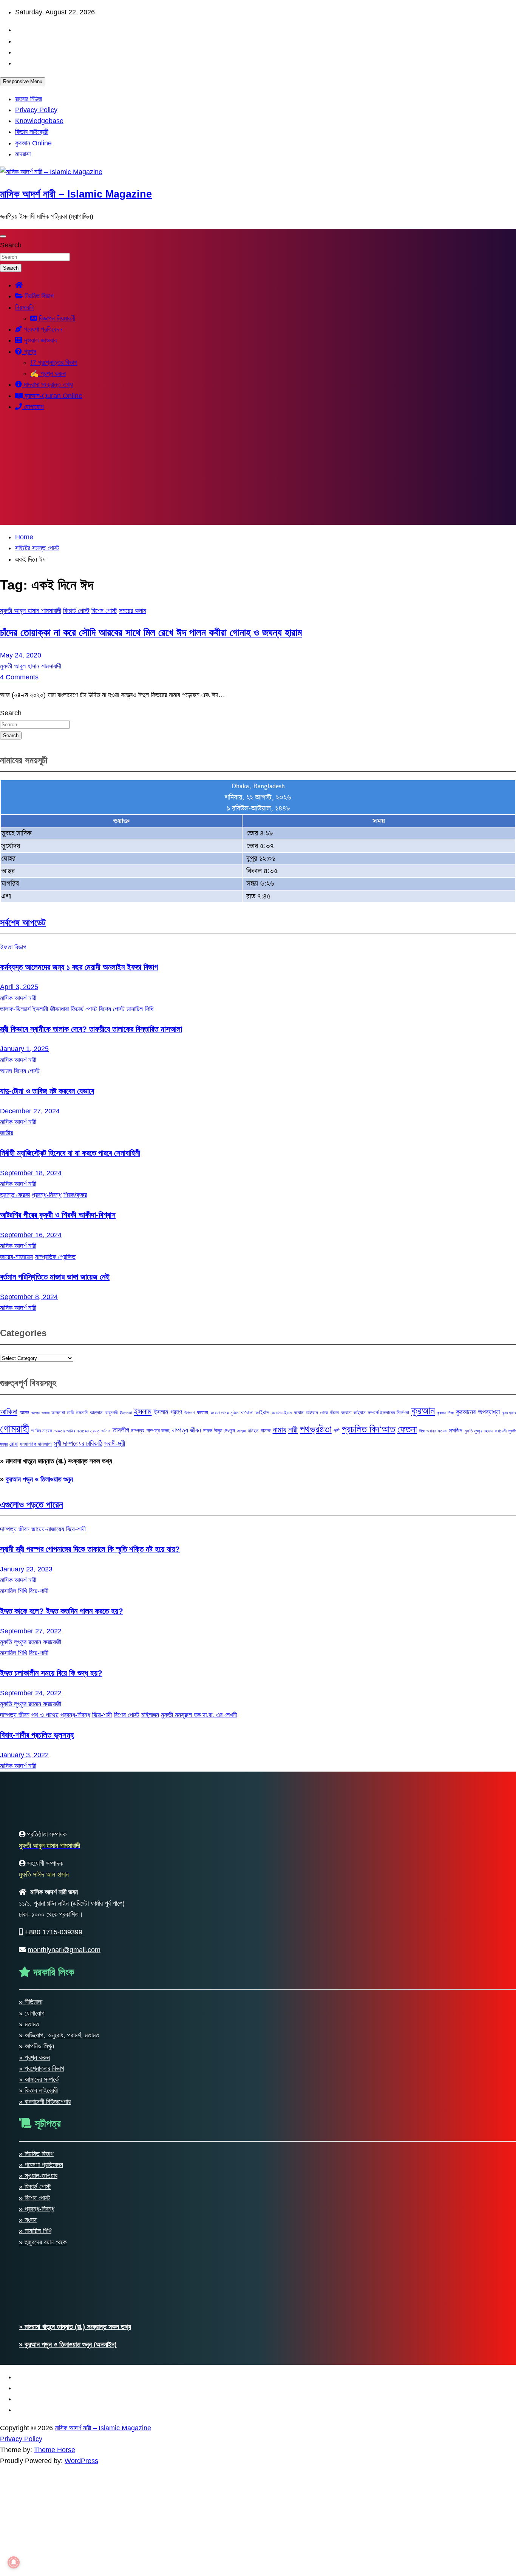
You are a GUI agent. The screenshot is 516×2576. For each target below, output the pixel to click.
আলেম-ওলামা (40, 1413)
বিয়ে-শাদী (76, 1529)
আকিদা (9, 1411)
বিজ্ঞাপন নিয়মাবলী (56, 318)
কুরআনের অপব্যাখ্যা (478, 1412)
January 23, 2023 (26, 1569)
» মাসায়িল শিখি (35, 2231)
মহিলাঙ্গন (150, 1715)
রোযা (14, 1444)
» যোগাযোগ (32, 2013)
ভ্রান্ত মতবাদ (437, 1431)
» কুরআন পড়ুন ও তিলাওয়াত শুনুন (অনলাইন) (68, 2344)
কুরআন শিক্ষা (446, 1413)
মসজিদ (456, 1430)
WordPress (81, 2461)
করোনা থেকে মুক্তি (225, 1413)
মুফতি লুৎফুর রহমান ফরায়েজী (486, 1431)
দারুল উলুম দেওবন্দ (219, 1431)
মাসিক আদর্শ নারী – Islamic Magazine (76, 194)
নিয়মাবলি (24, 307)
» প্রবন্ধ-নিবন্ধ (37, 2209)
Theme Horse (55, 2450)
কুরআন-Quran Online (53, 396)
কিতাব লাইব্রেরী (32, 132)
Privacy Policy (36, 110)
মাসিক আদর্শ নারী (18, 998)
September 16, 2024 (31, 1235)
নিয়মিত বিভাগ (38, 296)
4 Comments (19, 677)
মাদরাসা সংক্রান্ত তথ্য (47, 384)
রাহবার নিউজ (29, 99)
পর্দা (337, 1431)
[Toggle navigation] (3, 236)
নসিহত (253, 1431)
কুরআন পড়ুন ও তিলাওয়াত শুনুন (39, 1479)
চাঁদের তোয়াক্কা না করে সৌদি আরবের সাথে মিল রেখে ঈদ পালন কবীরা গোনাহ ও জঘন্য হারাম (151, 633)
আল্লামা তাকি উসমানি (70, 1413)
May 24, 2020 (21, 655)
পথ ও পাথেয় (45, 1715)
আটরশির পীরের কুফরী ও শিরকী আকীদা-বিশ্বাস (58, 1215)
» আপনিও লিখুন (36, 2046)
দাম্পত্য (138, 1431)
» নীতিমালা (31, 2002)
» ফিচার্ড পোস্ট (35, 2187)
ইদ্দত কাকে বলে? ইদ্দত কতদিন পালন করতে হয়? (62, 1611)
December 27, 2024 (30, 1111)
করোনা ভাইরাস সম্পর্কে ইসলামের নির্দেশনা (375, 1413)
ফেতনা (407, 1429)
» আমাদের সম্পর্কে (39, 2079)
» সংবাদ (28, 2220)
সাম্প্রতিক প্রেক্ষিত (55, 1257)
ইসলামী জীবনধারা (51, 1009)
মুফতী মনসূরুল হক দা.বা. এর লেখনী (199, 1715)
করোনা (202, 1412)
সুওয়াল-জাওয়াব (39, 340)
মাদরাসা (23, 154)
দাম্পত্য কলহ (158, 1431)
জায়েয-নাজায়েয (16, 1257)
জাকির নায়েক (42, 1431)
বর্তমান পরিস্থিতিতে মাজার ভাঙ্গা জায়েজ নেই (55, 1277)
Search (11, 245)
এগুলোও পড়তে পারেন (32, 1504)
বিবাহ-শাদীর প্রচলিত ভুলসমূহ (37, 1735)
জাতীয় (7, 1133)
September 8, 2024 (29, 1297)
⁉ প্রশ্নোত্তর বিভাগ (54, 363)
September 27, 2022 (31, 1631)
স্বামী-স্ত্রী (115, 1443)
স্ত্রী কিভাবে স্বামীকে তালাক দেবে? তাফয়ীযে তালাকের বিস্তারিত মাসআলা (91, 1029)
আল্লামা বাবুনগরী (104, 1413)
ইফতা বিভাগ (13, 947)
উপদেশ (189, 1413)
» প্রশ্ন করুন (34, 2057)
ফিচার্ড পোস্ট (76, 611)
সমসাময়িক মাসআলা (36, 1444)
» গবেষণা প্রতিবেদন (41, 2165)
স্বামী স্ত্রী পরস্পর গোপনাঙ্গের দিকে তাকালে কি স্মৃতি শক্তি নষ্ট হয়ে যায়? (90, 1549)
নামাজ (266, 1431)
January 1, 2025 (24, 1049)
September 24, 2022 (31, 1693)
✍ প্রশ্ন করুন (48, 374)
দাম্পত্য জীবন (186, 1430)
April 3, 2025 (19, 987)
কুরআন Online (33, 143)
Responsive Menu (23, 81)
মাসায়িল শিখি (140, 1009)
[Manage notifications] (14, 2562)
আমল (6, 1071)
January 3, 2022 (24, 1755)
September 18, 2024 (31, 1173)
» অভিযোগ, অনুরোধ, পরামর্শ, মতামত (59, 2035)
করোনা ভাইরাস (255, 1412)
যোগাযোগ (33, 407)
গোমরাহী (15, 1428)
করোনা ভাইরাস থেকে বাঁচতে (316, 1413)
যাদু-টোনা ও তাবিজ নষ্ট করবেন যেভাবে (47, 1091)
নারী (293, 1430)
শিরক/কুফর (75, 1195)
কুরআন (423, 1411)
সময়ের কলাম (133, 611)
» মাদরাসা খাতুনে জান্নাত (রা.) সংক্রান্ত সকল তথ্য (56, 1461)
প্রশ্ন (29, 352)
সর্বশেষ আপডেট (23, 922)
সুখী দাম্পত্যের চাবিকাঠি (78, 1443)
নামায (280, 1430)
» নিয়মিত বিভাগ (36, 2154)
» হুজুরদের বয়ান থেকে (43, 2242)
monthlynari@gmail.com (64, 1950)
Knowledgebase (39, 121)
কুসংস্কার (509, 1413)
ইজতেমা (126, 1413)
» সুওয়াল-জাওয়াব (38, 2176)
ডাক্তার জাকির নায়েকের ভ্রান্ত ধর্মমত (82, 1431)
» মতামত (29, 2024)
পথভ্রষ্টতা (316, 1429)
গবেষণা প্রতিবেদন (42, 329)
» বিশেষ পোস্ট (35, 2198)
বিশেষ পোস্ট (104, 611)
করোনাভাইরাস (282, 1413)
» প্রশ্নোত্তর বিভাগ (42, 2068)
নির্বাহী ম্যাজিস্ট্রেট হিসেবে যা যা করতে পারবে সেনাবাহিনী (70, 1153)
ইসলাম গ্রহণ (168, 1412)
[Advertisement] (258, 472)
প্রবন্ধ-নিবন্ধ (47, 1195)
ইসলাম (143, 1411)
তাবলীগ (121, 1430)
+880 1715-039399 (54, 1932)
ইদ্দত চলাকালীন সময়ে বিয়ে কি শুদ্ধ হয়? (51, 1673)
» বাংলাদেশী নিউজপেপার (45, 2102)
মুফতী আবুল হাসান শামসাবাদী (31, 611)
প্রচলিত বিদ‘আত (369, 1429)
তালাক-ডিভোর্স (15, 1009)
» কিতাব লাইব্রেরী (38, 2090)
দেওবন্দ (242, 1431)
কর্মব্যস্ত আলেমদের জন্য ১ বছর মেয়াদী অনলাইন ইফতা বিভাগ (79, 967)
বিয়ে (422, 1431)
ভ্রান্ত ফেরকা (15, 1195)
